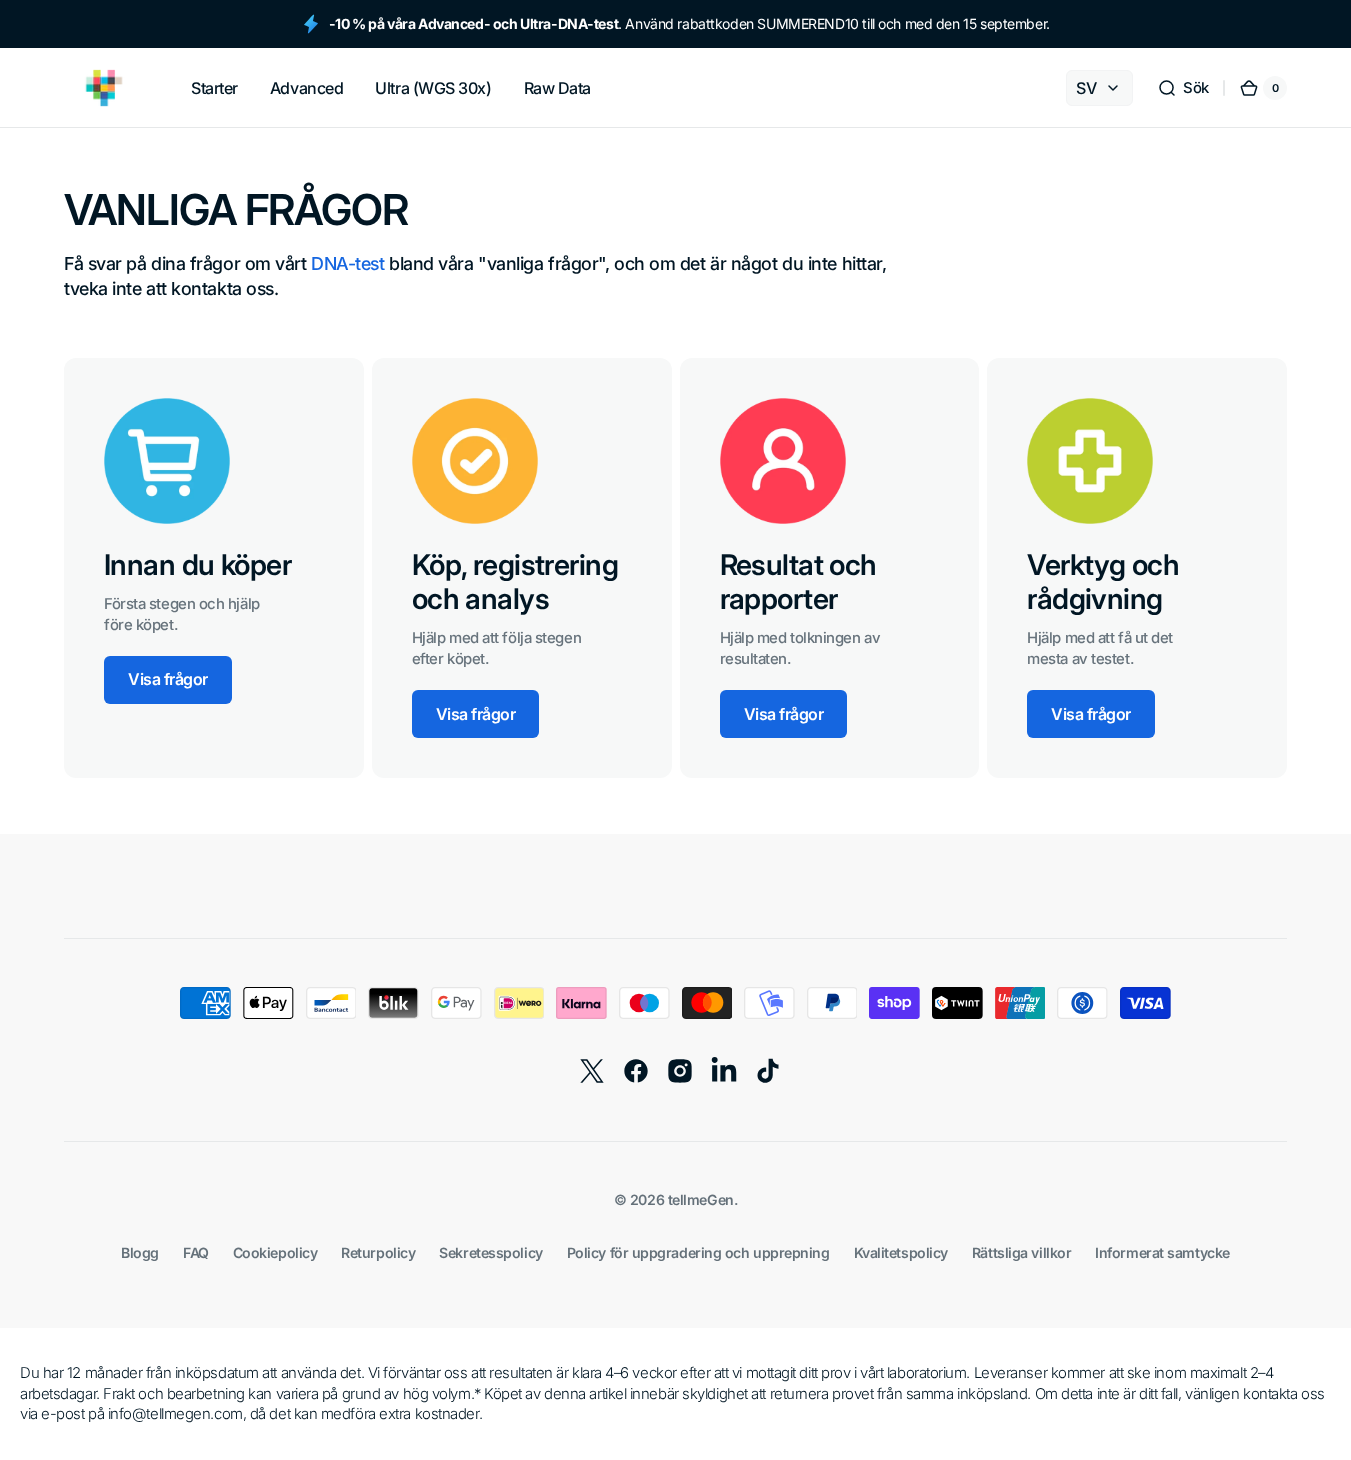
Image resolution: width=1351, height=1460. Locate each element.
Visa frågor (168, 679)
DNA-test (347, 263)
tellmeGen (701, 1199)
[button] (1183, 88)
